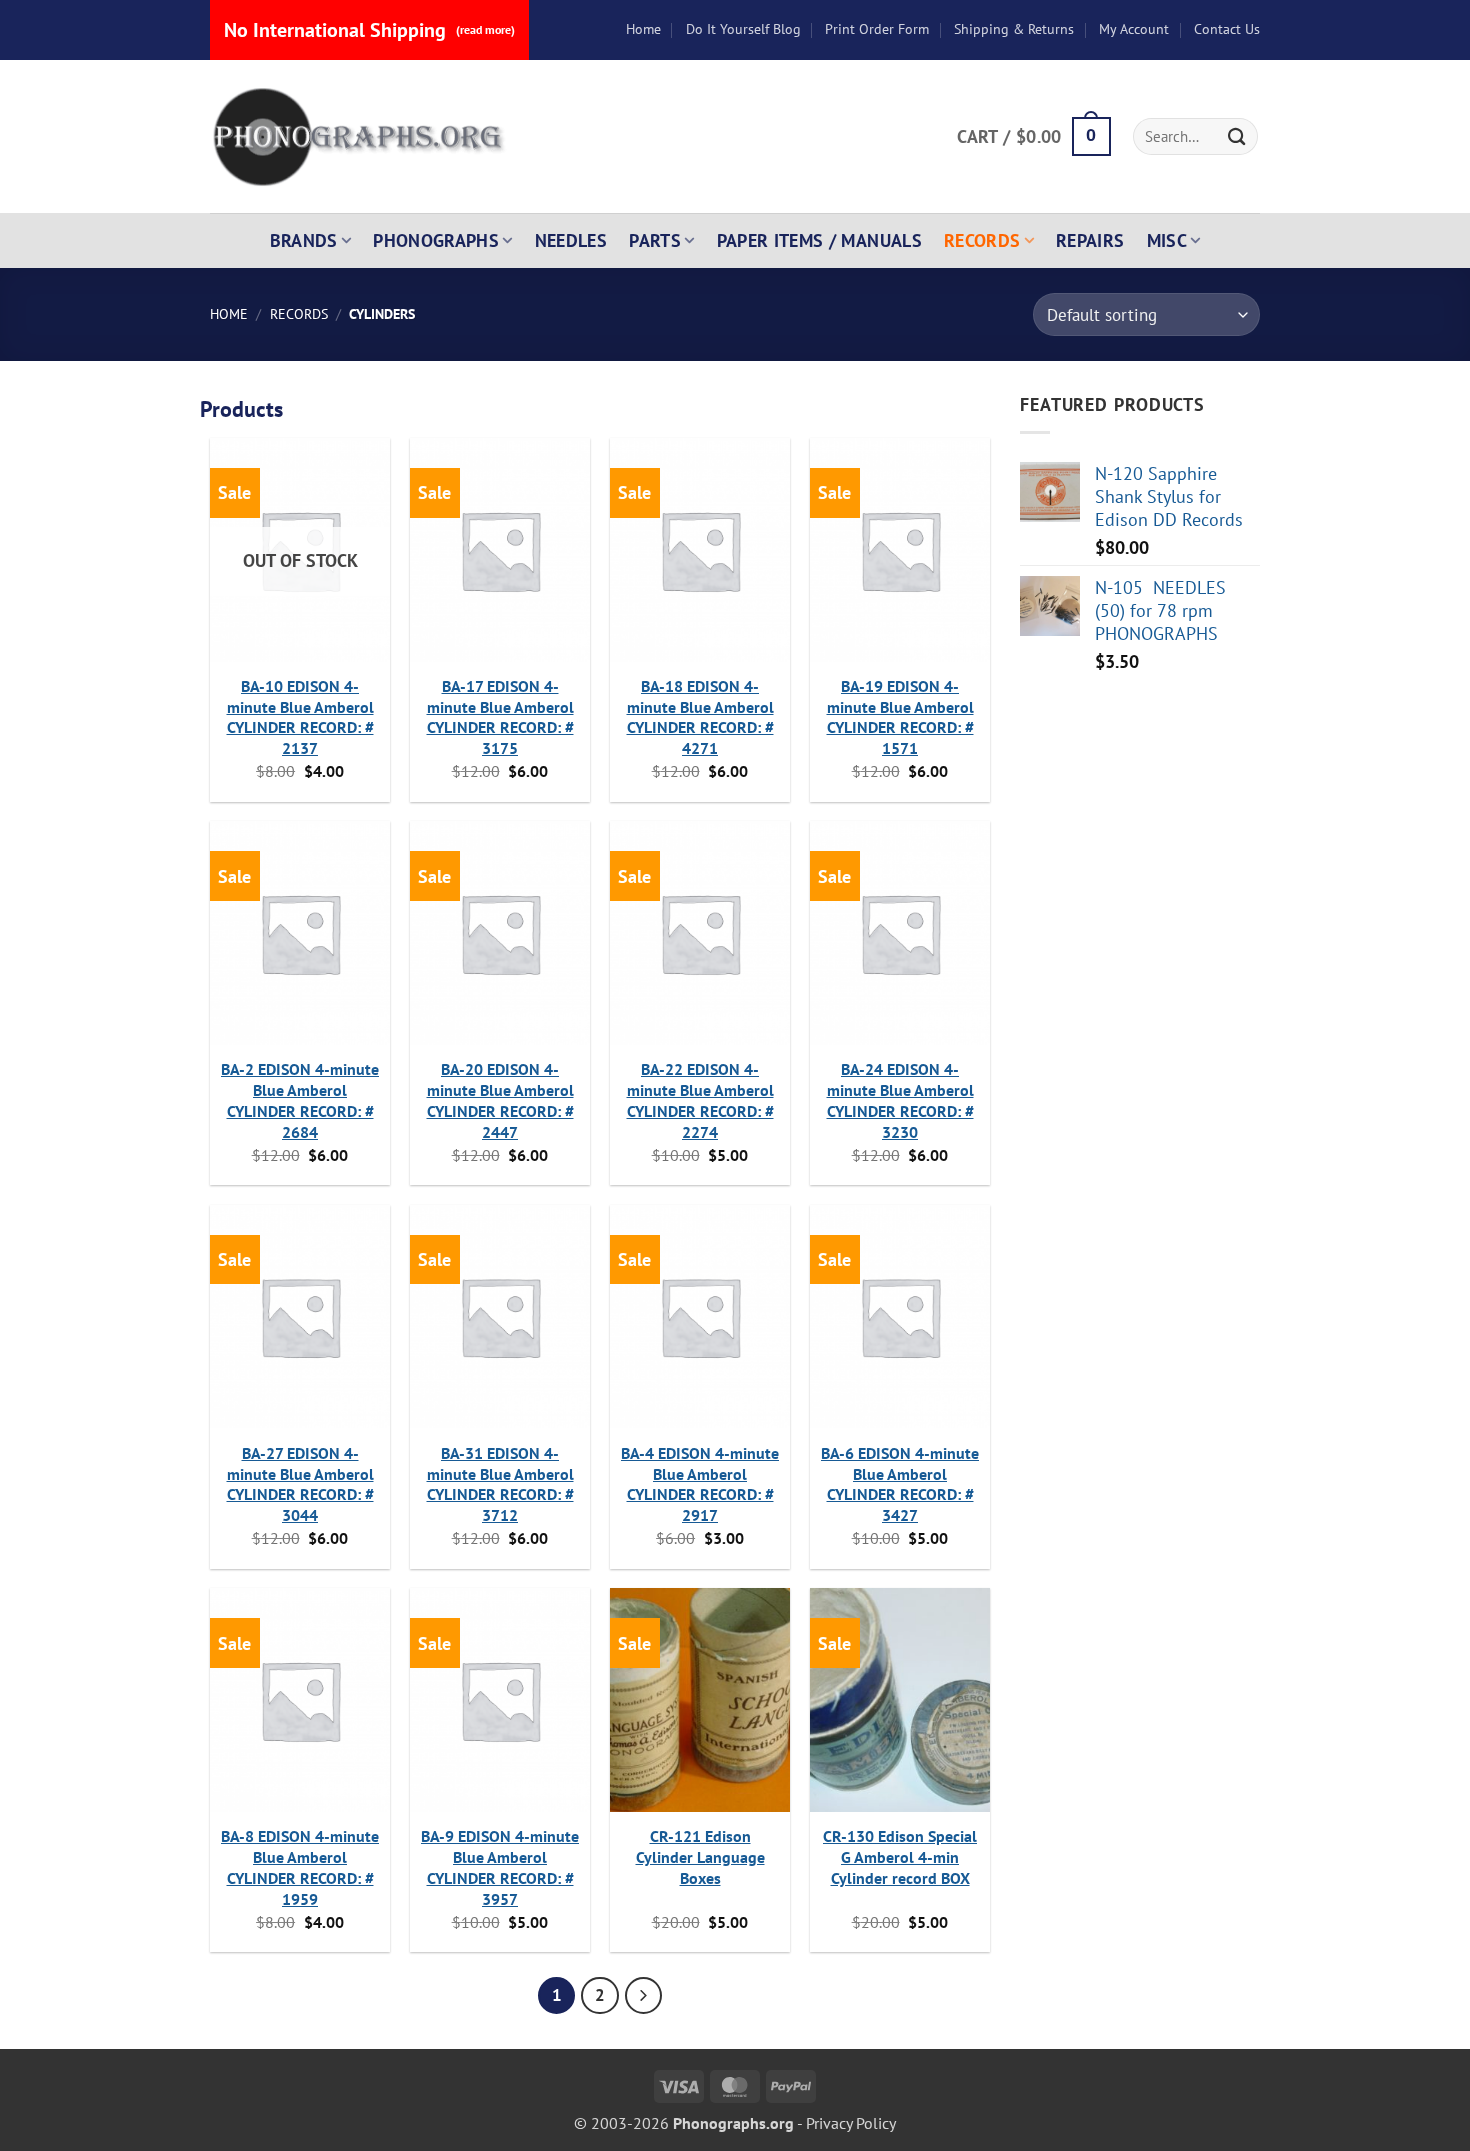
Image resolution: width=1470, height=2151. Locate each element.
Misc (1167, 240)
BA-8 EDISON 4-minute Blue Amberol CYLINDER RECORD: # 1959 (300, 1867)
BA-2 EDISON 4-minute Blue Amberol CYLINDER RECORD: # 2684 (300, 1100)
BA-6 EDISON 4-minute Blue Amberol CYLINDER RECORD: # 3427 (900, 1484)
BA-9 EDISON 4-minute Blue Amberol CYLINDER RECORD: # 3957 (500, 1867)
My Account (1134, 29)
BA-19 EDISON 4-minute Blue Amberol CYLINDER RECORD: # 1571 (900, 717)
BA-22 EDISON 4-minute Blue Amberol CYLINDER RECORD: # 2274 (700, 1100)
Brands (304, 240)
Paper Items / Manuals (819, 240)
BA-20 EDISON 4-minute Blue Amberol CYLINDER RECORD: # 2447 (500, 1100)
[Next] (643, 1995)
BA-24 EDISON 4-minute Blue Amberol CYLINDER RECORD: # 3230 (900, 1100)
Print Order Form (877, 29)
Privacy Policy (851, 2123)
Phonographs (436, 240)
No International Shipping (369, 30)
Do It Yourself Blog (743, 29)
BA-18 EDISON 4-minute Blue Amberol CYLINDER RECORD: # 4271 (700, 717)
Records (982, 240)
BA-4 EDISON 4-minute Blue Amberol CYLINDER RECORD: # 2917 (700, 1484)
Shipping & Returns (1014, 29)
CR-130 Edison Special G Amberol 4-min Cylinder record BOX (900, 1857)
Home (643, 29)
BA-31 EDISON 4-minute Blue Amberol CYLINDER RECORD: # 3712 (500, 1484)
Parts (655, 240)
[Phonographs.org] (360, 137)
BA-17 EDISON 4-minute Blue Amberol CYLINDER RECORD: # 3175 (500, 717)
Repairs (1090, 240)
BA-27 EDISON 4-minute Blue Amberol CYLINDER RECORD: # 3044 (300, 1484)
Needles (571, 240)
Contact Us (1227, 29)
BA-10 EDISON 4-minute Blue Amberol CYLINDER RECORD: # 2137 (300, 717)
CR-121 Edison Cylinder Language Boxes (700, 1857)
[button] (1033, 137)
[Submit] (1237, 136)
